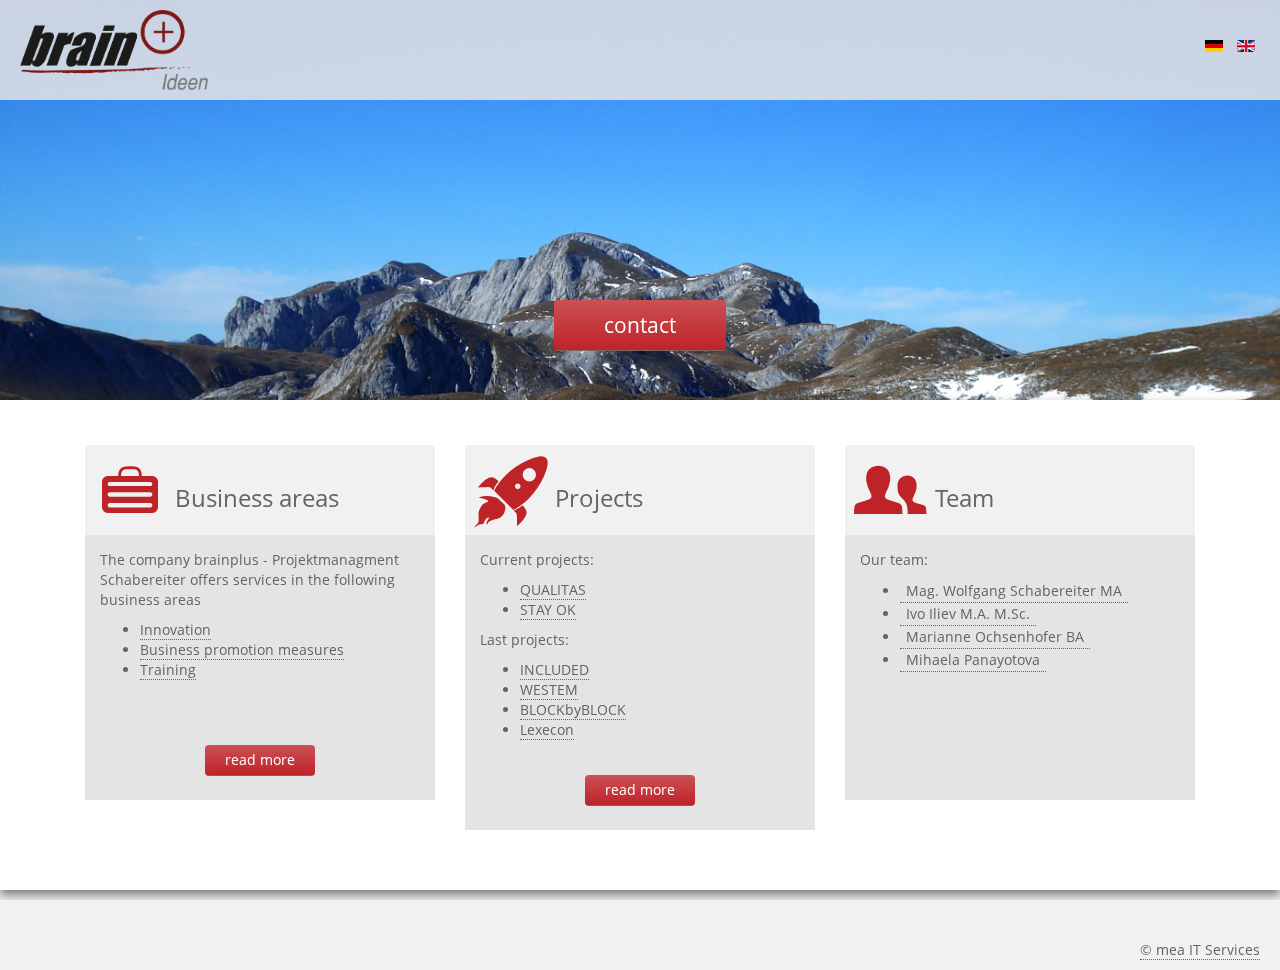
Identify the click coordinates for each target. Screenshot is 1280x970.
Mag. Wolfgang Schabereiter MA (1014, 590)
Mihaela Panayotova (973, 659)
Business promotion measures (242, 649)
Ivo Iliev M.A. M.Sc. (968, 613)
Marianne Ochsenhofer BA (995, 636)
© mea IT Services (1200, 949)
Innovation (175, 629)
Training (168, 669)
